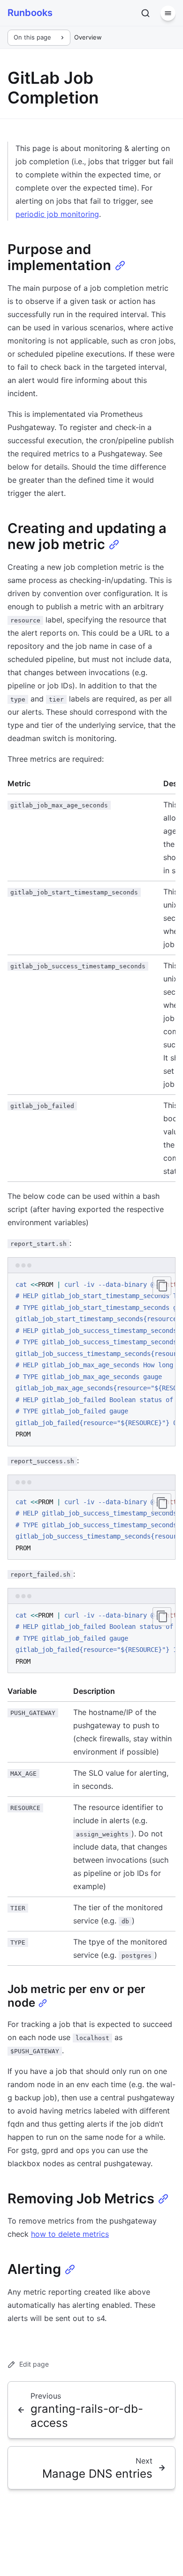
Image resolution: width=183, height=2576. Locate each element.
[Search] (145, 13)
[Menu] (168, 13)
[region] (91, 1360)
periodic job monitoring (57, 214)
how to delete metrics (70, 2234)
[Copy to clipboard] (162, 1286)
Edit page (34, 2364)
